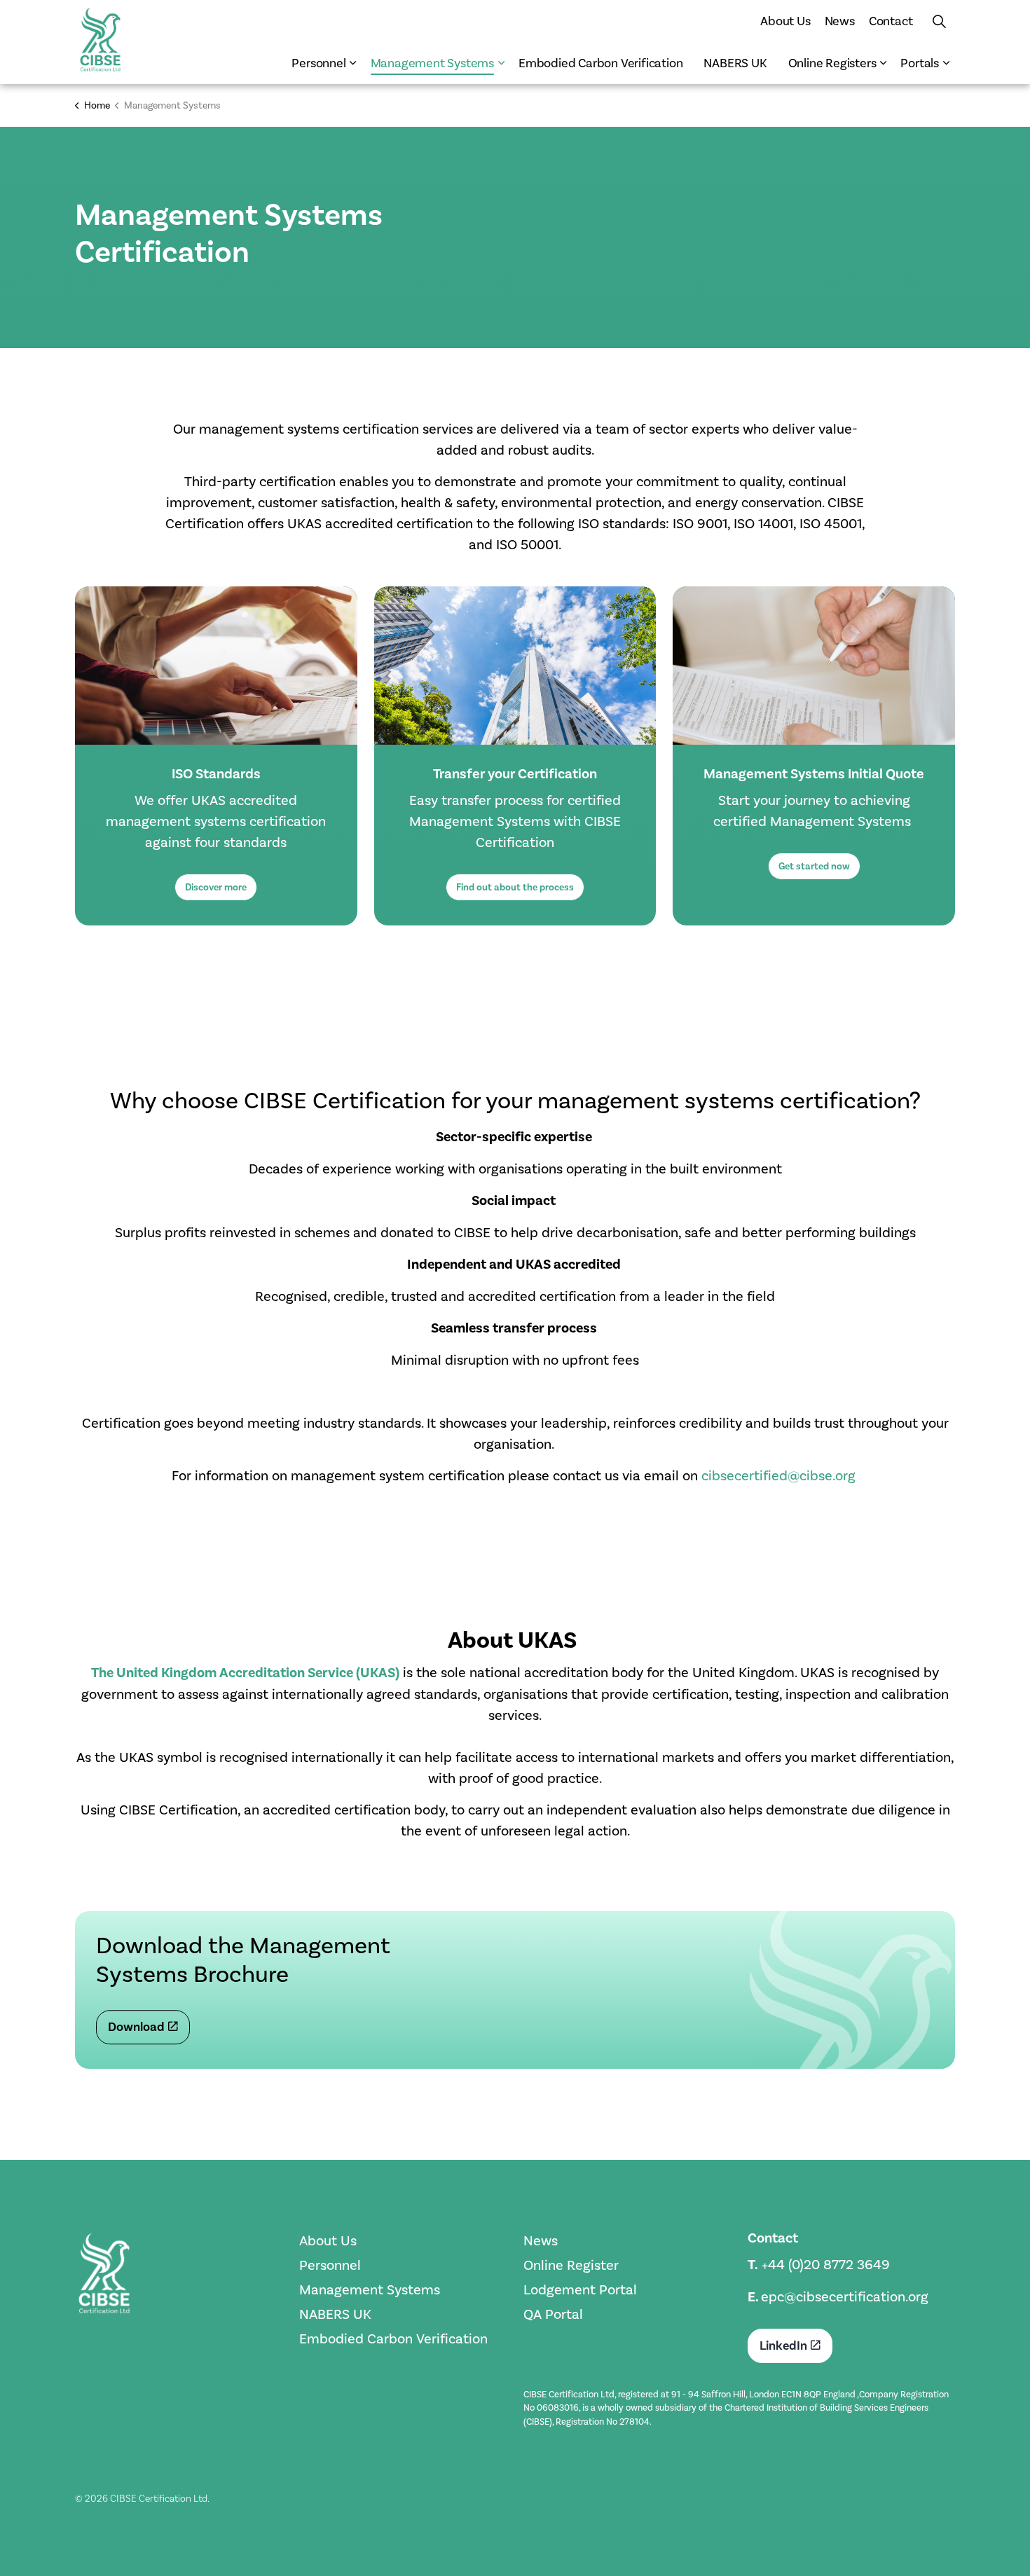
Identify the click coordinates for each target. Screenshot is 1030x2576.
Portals (920, 63)
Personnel (318, 63)
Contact (891, 21)
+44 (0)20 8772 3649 (826, 2264)
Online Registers (832, 63)
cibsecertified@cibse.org (778, 1475)
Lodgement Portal (580, 2289)
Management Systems (432, 63)
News (840, 21)
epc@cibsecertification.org (845, 2296)
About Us (785, 21)
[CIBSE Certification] (100, 39)
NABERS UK (735, 63)
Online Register (571, 2265)
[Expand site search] (939, 21)
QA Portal (553, 2314)
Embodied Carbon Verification (600, 63)
